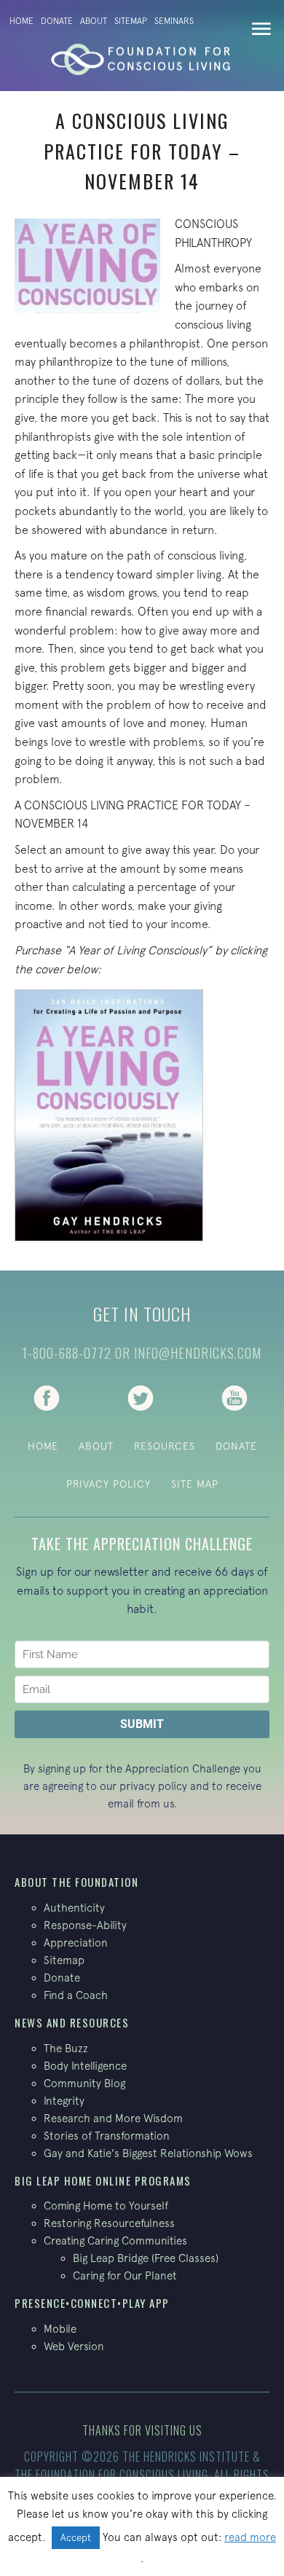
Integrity (64, 2101)
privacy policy (153, 1786)
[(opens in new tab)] (47, 1397)
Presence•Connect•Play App (92, 2303)
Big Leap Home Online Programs (103, 2180)
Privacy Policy (109, 1484)
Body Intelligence (85, 2066)
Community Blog (84, 2083)
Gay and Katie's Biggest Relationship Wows (148, 2153)
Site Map (195, 1484)
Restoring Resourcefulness (109, 2223)
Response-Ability (85, 1925)
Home (21, 21)
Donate (57, 21)
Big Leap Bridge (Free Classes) (146, 2258)
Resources (165, 1446)
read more (250, 2537)
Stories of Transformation (107, 2136)
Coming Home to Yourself (106, 2206)
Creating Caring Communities (115, 2241)
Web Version (74, 2346)
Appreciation (76, 1943)
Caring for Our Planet (125, 2275)
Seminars (174, 21)
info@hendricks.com (198, 1353)
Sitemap (131, 21)
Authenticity (74, 1908)
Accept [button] (76, 2538)
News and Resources (72, 2022)
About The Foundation (76, 1882)
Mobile (60, 2329)
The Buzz (66, 2048)
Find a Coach (76, 1995)
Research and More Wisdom (113, 2118)
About (94, 21)
